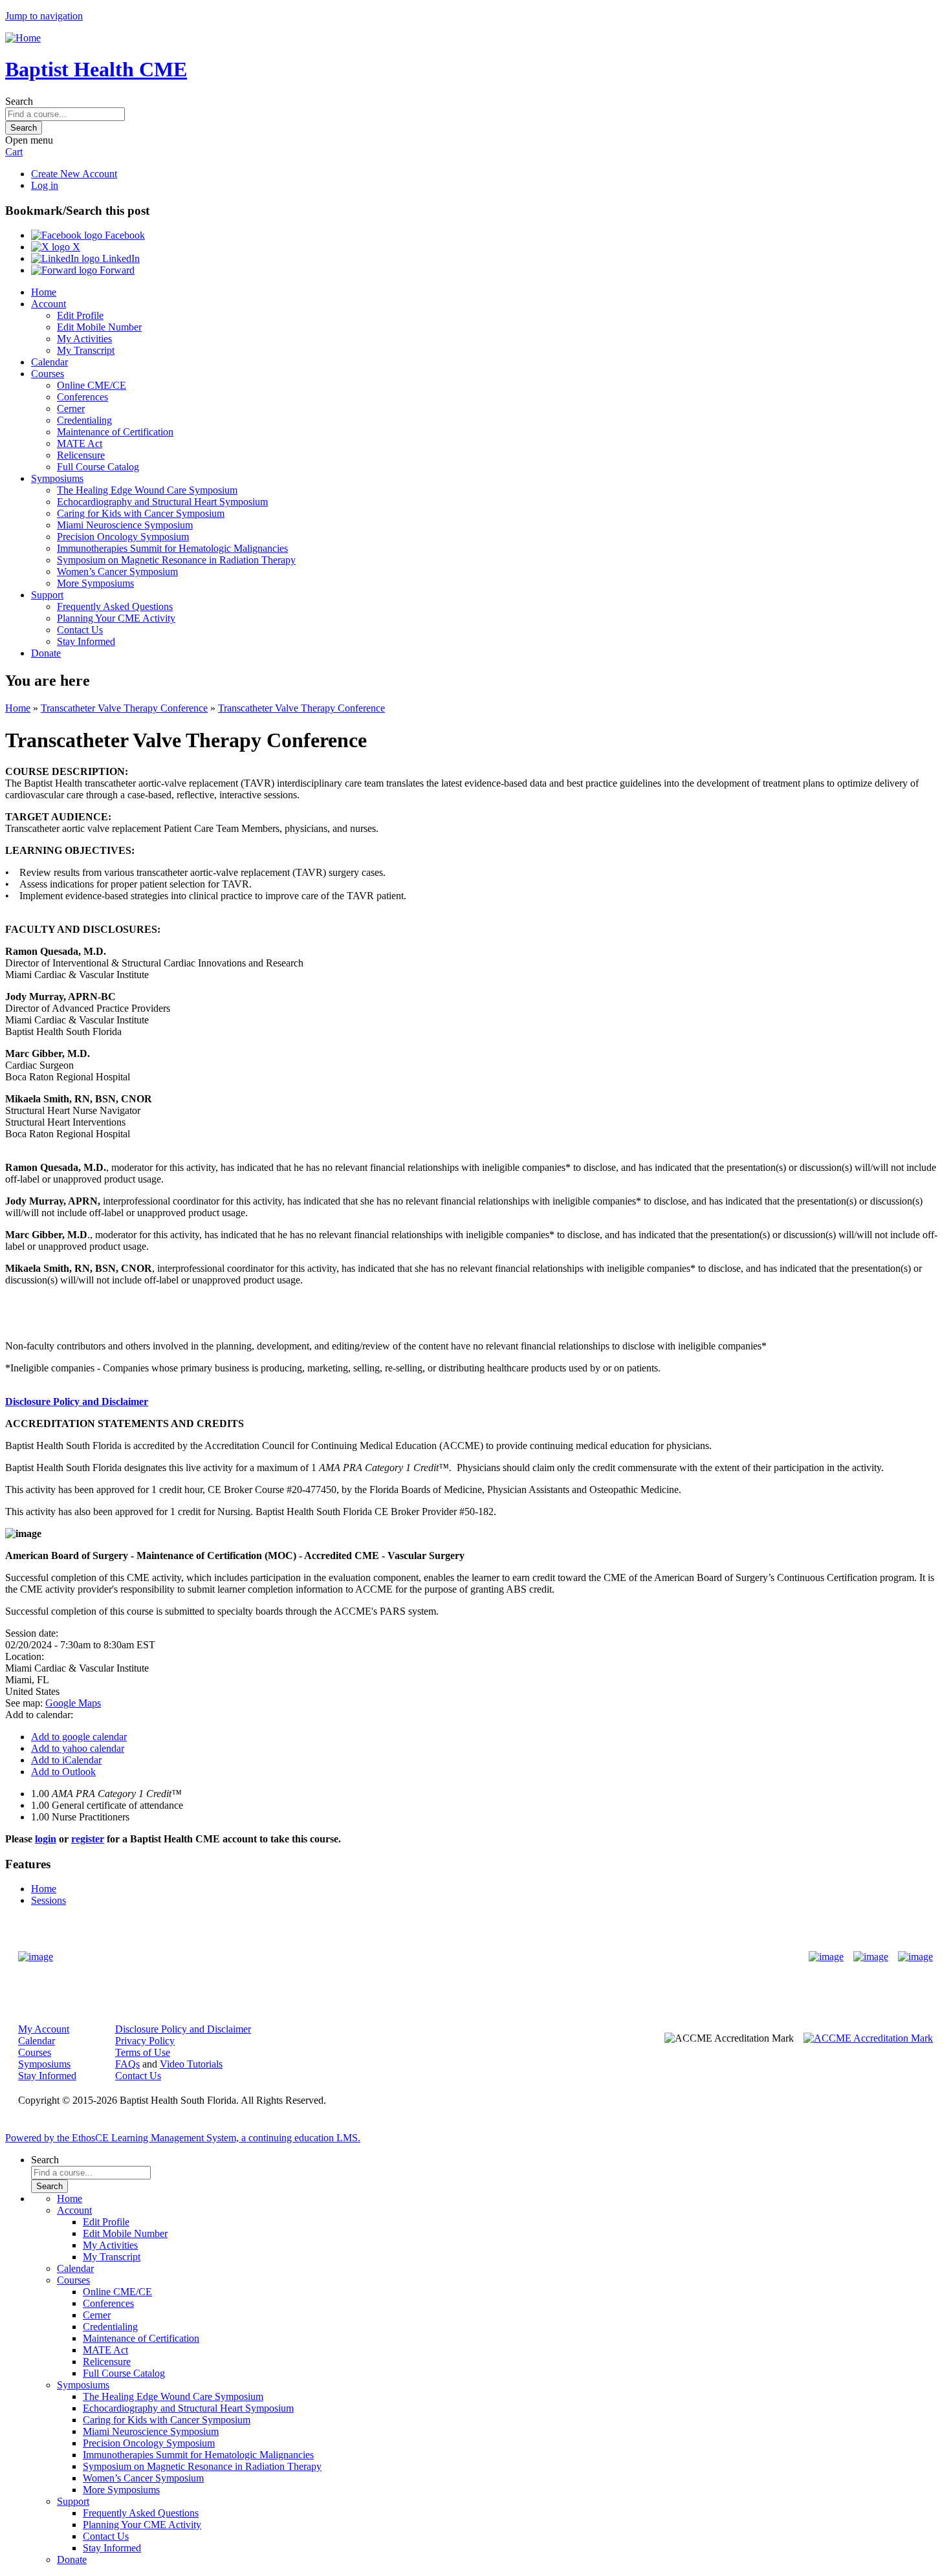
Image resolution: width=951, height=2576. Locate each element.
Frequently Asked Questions (115, 606)
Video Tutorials (191, 2064)
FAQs (127, 2064)
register (88, 1839)
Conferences (82, 397)
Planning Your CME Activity (116, 618)
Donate (46, 653)
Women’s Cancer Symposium (117, 572)
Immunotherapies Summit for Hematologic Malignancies (172, 548)
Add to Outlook (63, 1772)
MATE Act (80, 443)
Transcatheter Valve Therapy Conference (124, 708)
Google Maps (73, 1703)
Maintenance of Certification (115, 432)
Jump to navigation (44, 16)
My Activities (84, 339)
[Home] (23, 38)
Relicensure (81, 455)
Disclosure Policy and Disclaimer (77, 1402)
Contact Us (80, 630)
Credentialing (84, 420)
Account (49, 304)
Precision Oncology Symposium (123, 537)
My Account (44, 2029)
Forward (116, 270)
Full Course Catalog (98, 467)
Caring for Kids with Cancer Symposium (141, 513)
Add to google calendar (79, 1737)
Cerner (71, 409)
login (46, 1839)
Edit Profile (80, 315)
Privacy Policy (145, 2041)
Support (47, 595)
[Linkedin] (915, 1957)
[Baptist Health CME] (36, 1957)
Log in (45, 185)
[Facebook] (826, 1957)
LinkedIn (120, 258)
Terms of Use (143, 2052)
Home (44, 292)
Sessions (49, 1900)
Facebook (124, 235)
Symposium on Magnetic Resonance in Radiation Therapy (176, 560)
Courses (48, 374)
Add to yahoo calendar (78, 1748)
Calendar (49, 362)
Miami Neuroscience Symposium (125, 525)
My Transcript (86, 350)
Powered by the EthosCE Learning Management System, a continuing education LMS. (183, 2138)
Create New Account (74, 174)
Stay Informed (86, 641)
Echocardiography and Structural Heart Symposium (162, 502)
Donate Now (435, 1957)
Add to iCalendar (66, 1760)
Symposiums (57, 478)
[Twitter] (871, 1957)
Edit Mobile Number (99, 327)
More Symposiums (95, 583)
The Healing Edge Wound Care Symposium (147, 490)
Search (19, 101)
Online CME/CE (92, 385)
